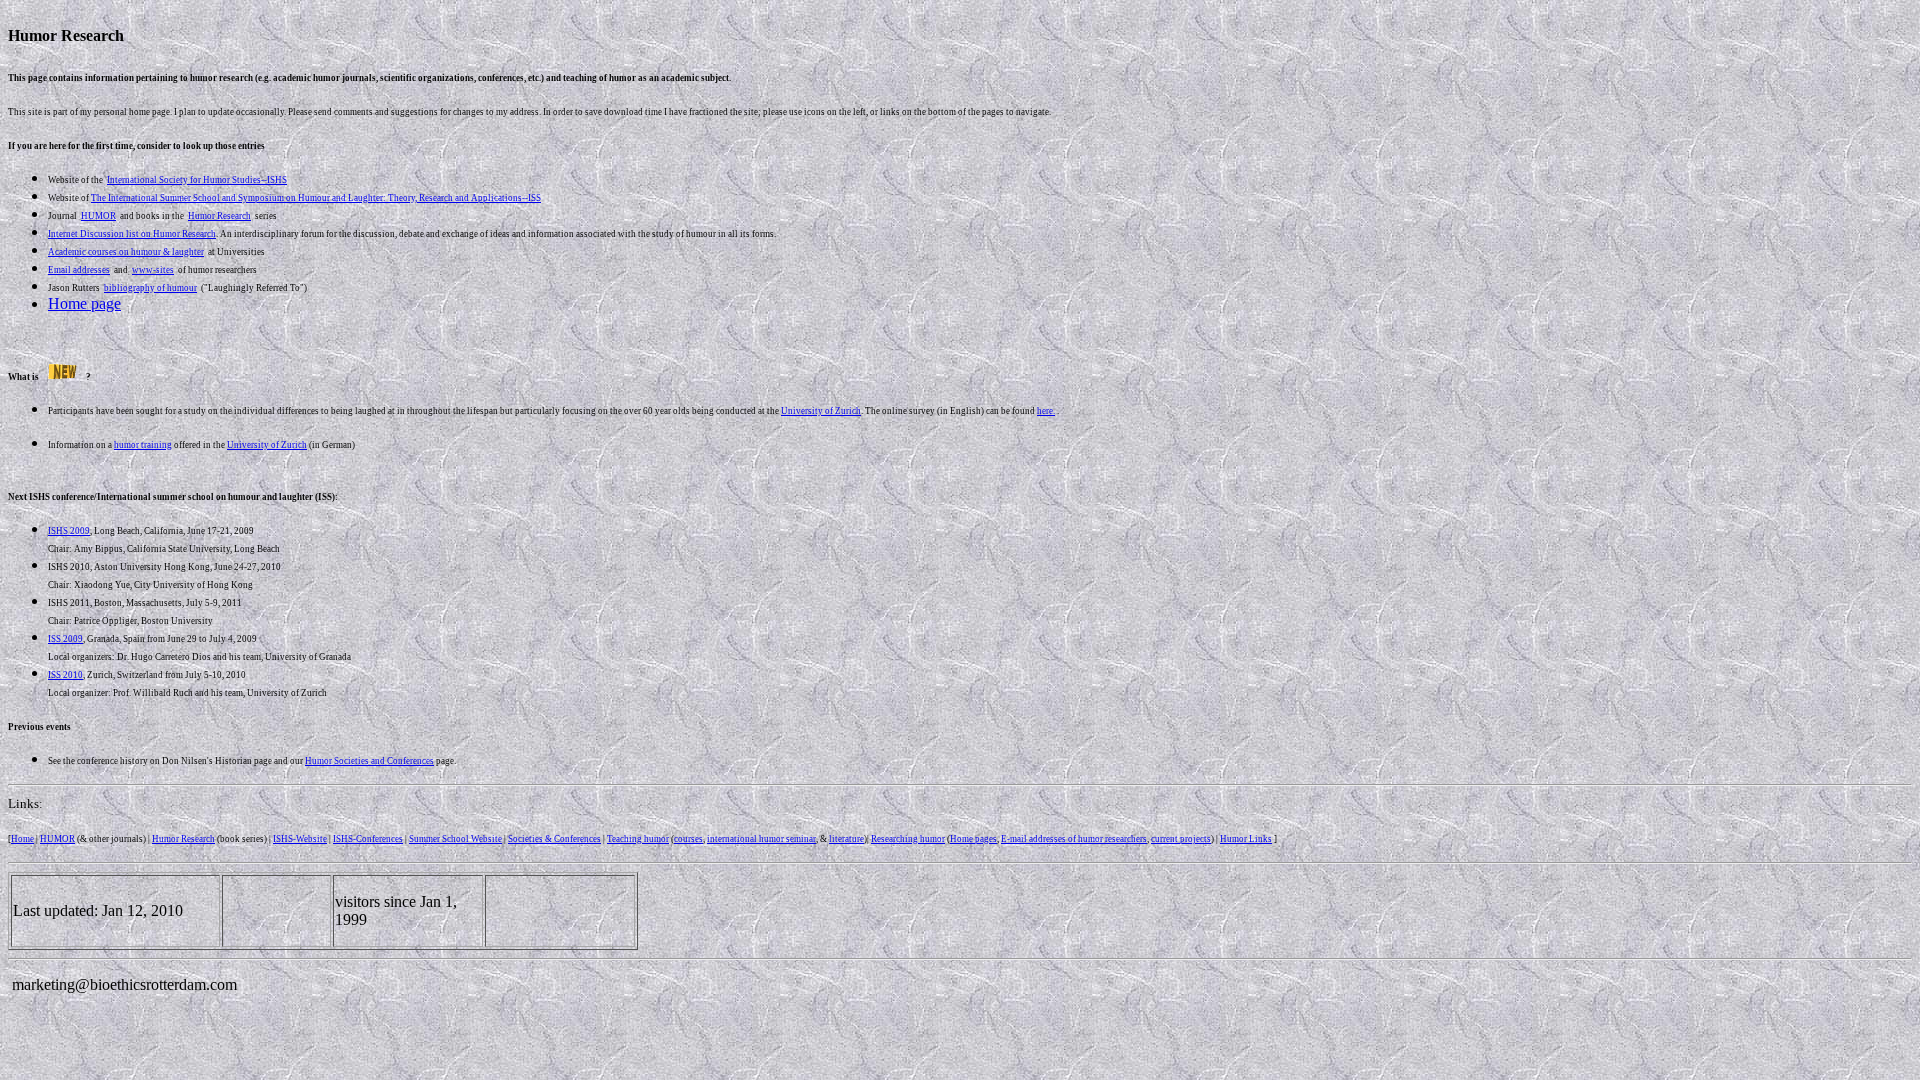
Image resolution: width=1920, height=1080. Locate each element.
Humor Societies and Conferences (369, 761)
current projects (1181, 839)
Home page (84, 303)
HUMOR (57, 839)
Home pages (973, 839)
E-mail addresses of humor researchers (1074, 839)
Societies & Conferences (554, 839)
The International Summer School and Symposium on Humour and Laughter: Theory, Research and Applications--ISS (316, 198)
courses (688, 839)
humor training (143, 445)
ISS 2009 (65, 639)
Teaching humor (638, 839)
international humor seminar (761, 839)
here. (1046, 411)
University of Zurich (821, 411)
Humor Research (183, 839)
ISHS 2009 (69, 531)
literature (846, 839)
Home (22, 839)
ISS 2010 (65, 675)
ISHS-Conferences (368, 839)
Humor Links (1246, 839)
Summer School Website (455, 839)
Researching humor (908, 839)
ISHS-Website (300, 839)
